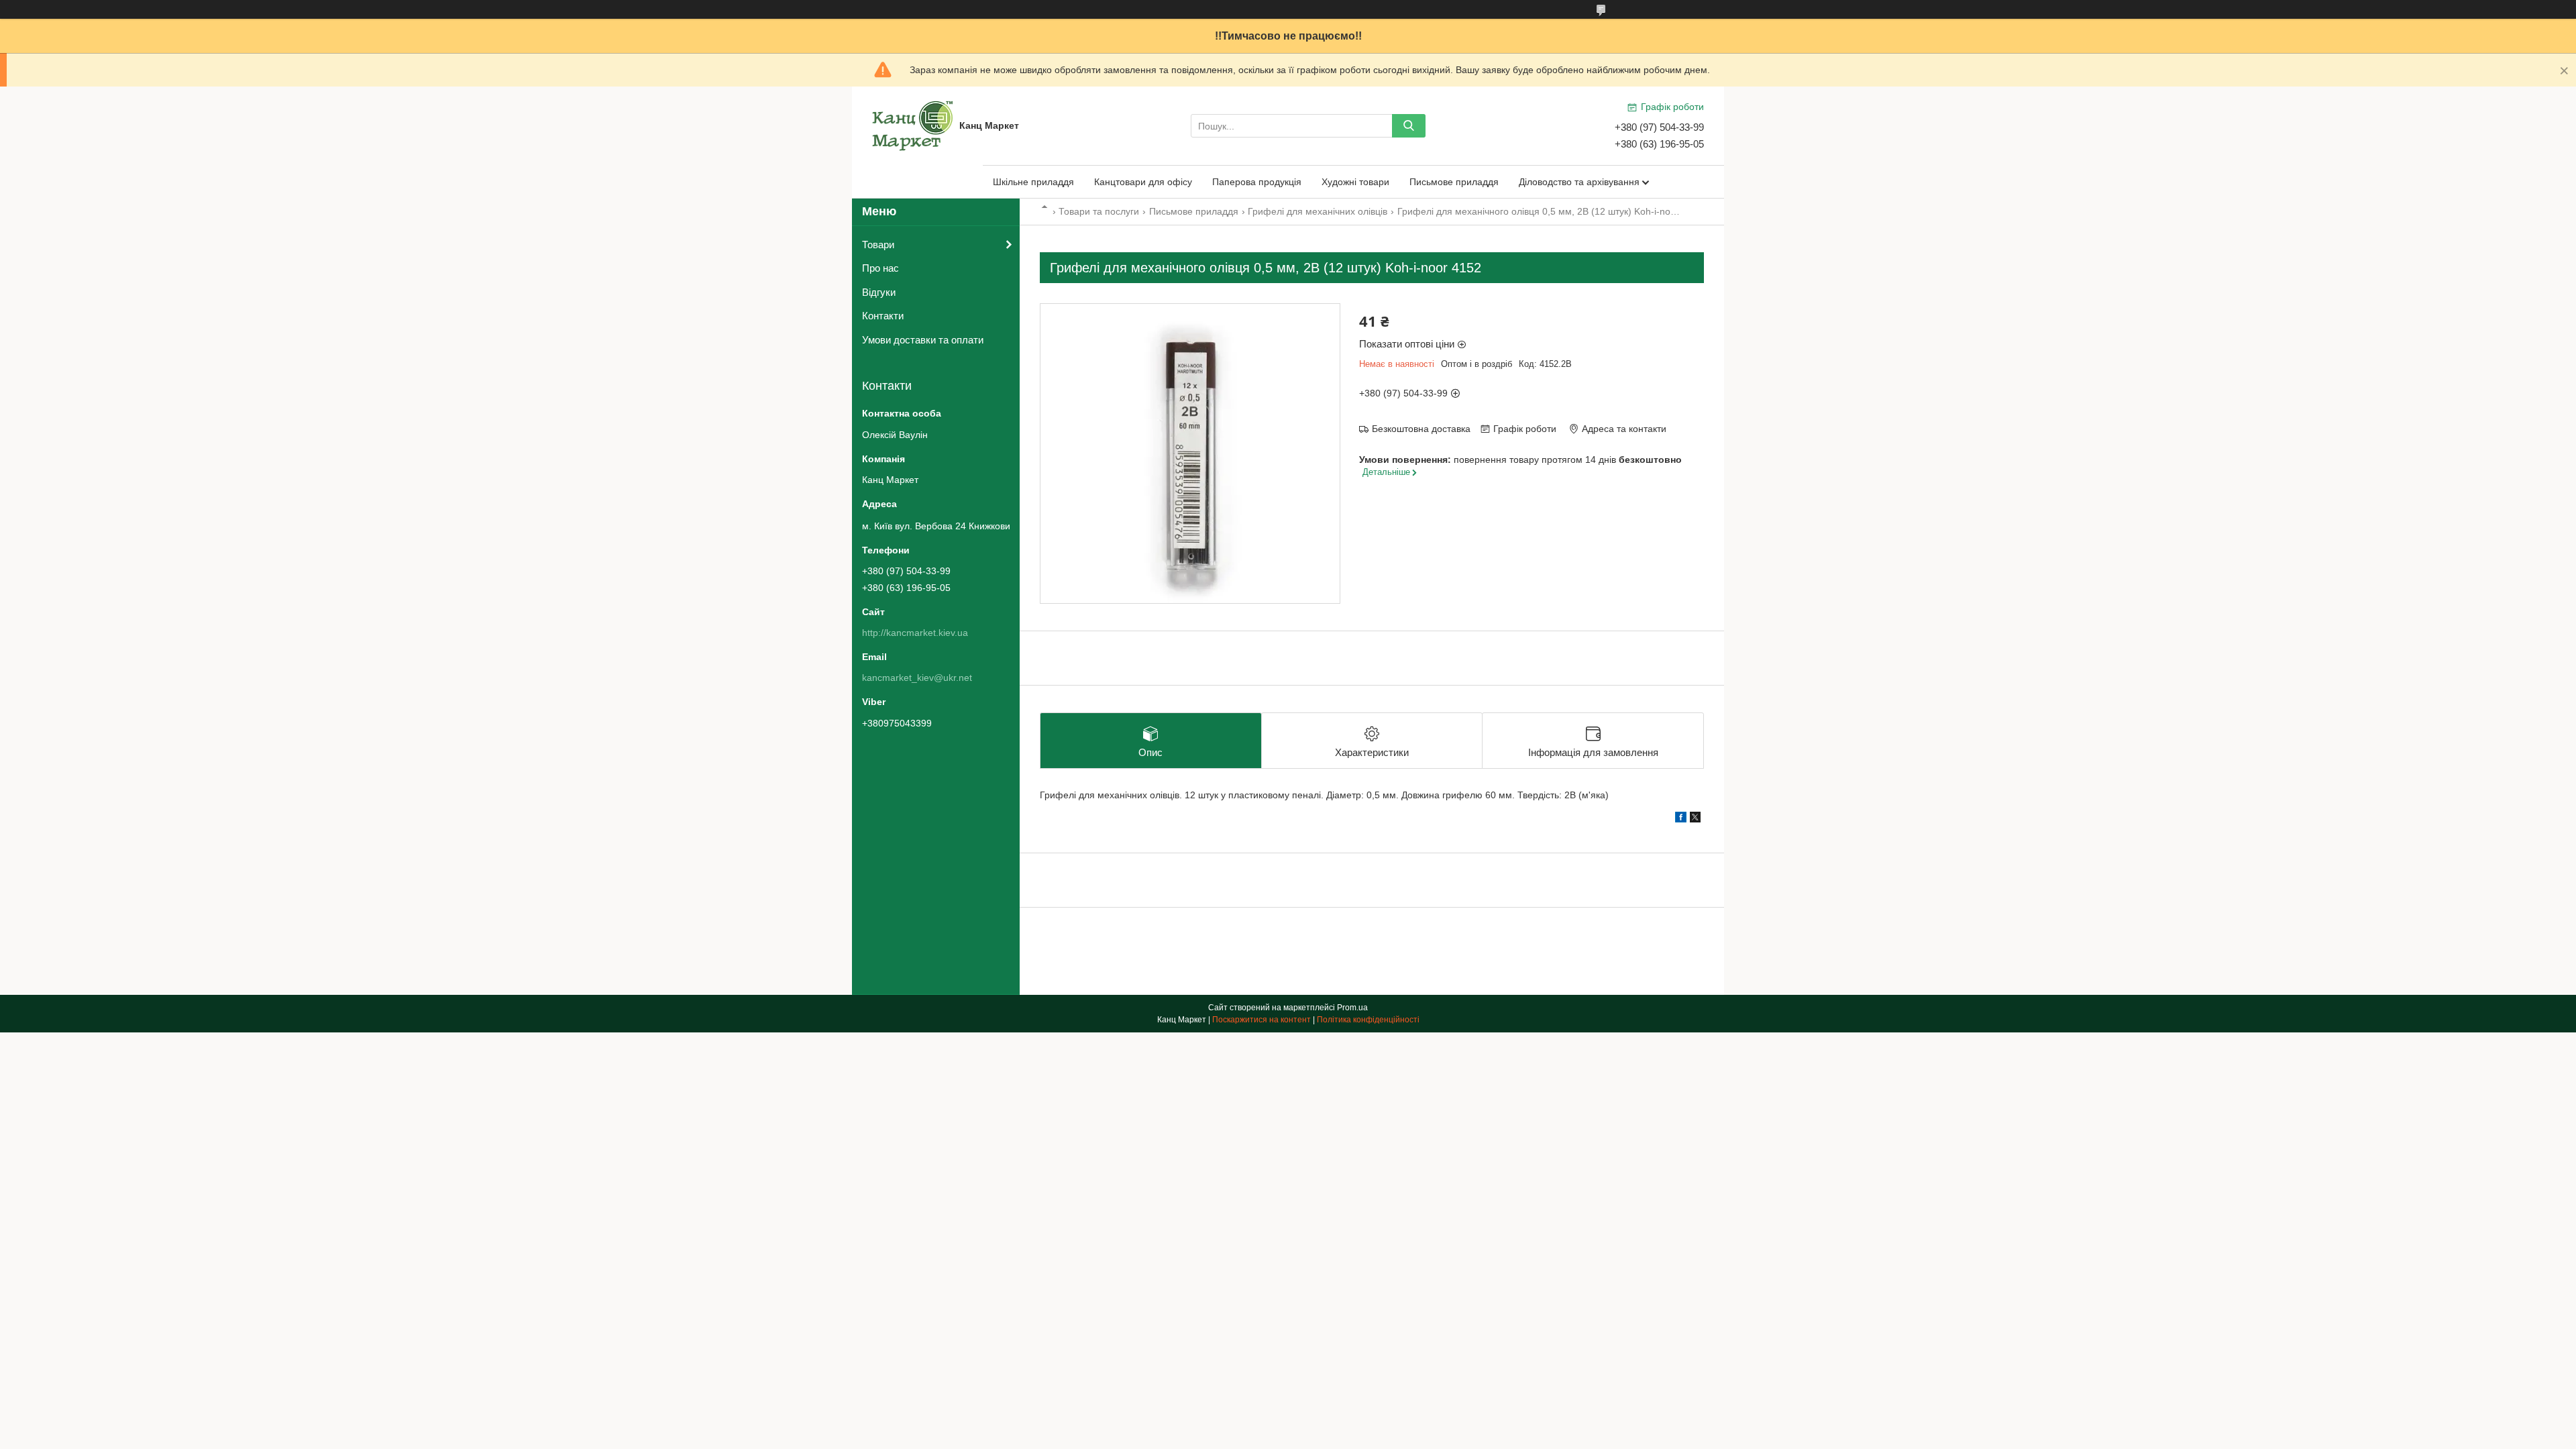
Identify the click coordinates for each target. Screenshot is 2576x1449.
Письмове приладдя (1454, 182)
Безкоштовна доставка (1421, 429)
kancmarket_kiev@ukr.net (917, 678)
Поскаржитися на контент (1262, 1020)
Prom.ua (1352, 1008)
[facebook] (1681, 819)
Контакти (883, 316)
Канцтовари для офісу (1143, 182)
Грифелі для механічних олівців (1318, 211)
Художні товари (1355, 182)
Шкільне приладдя (1033, 182)
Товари (878, 245)
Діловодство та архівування (1579, 182)
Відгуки (879, 292)
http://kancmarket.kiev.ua (915, 633)
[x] (1695, 819)
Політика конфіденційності (1368, 1020)
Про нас (880, 268)
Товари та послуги (1099, 211)
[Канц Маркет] (912, 125)
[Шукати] (1409, 126)
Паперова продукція (1257, 182)
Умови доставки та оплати (923, 340)
